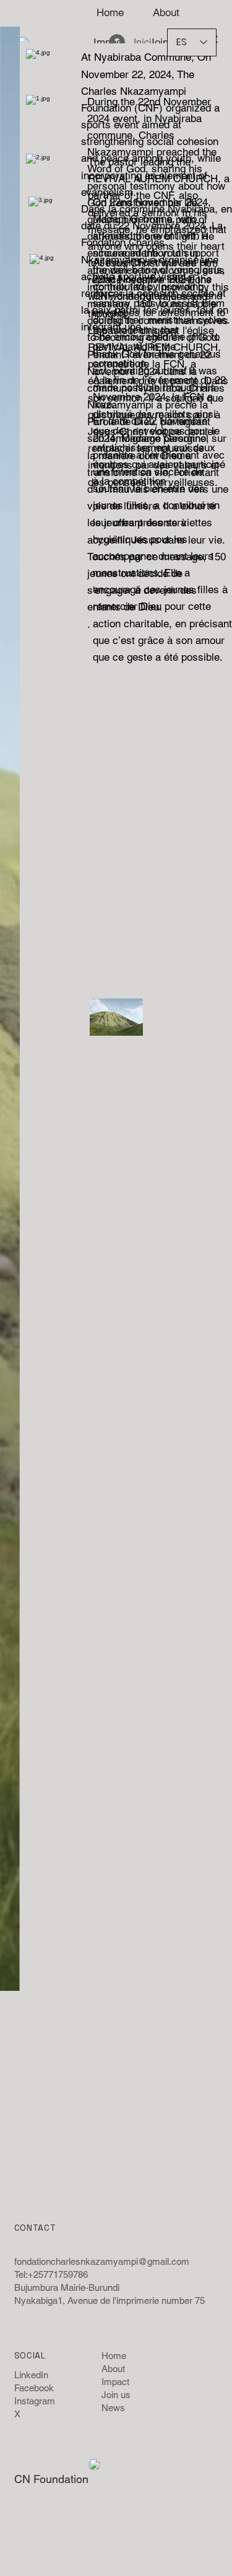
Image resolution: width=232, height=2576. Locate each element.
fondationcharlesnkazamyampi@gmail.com (102, 2261)
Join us (116, 2395)
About (113, 2369)
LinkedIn (31, 2375)
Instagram (35, 2401)
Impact (115, 2382)
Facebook (34, 2388)
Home (114, 2356)
